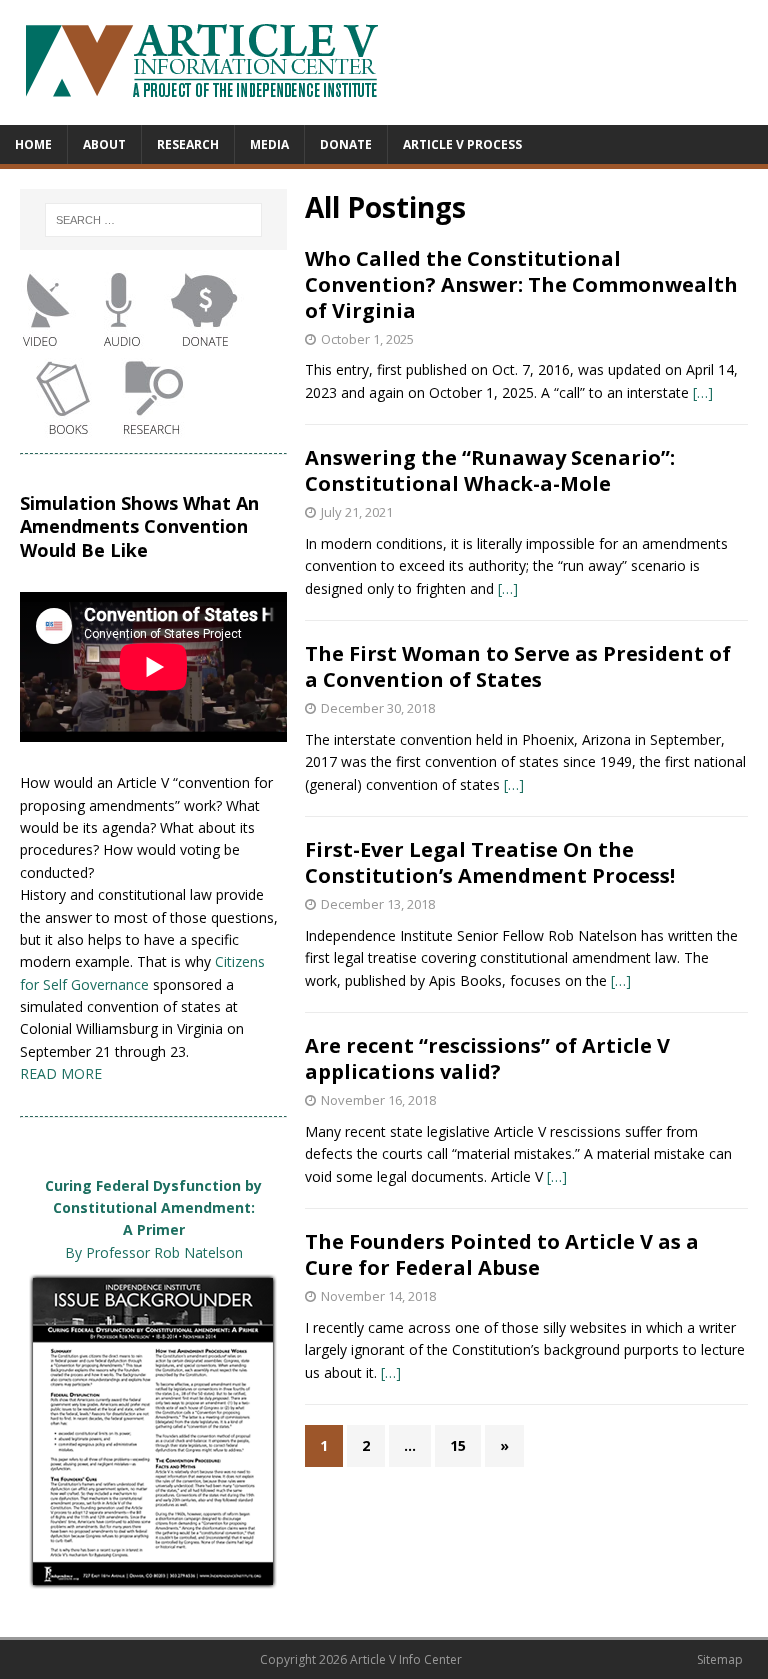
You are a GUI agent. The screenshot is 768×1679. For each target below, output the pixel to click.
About (104, 144)
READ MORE (61, 1073)
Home (33, 144)
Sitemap (720, 1659)
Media (269, 144)
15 (458, 1445)
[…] (703, 392)
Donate (346, 144)
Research (188, 144)
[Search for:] (153, 220)
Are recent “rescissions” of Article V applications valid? (487, 1058)
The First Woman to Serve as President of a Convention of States (518, 666)
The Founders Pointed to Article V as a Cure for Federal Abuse (502, 1254)
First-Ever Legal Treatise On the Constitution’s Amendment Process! (490, 862)
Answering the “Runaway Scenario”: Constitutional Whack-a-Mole (490, 470)
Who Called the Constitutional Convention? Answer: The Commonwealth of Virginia (521, 284)
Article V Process (462, 144)
